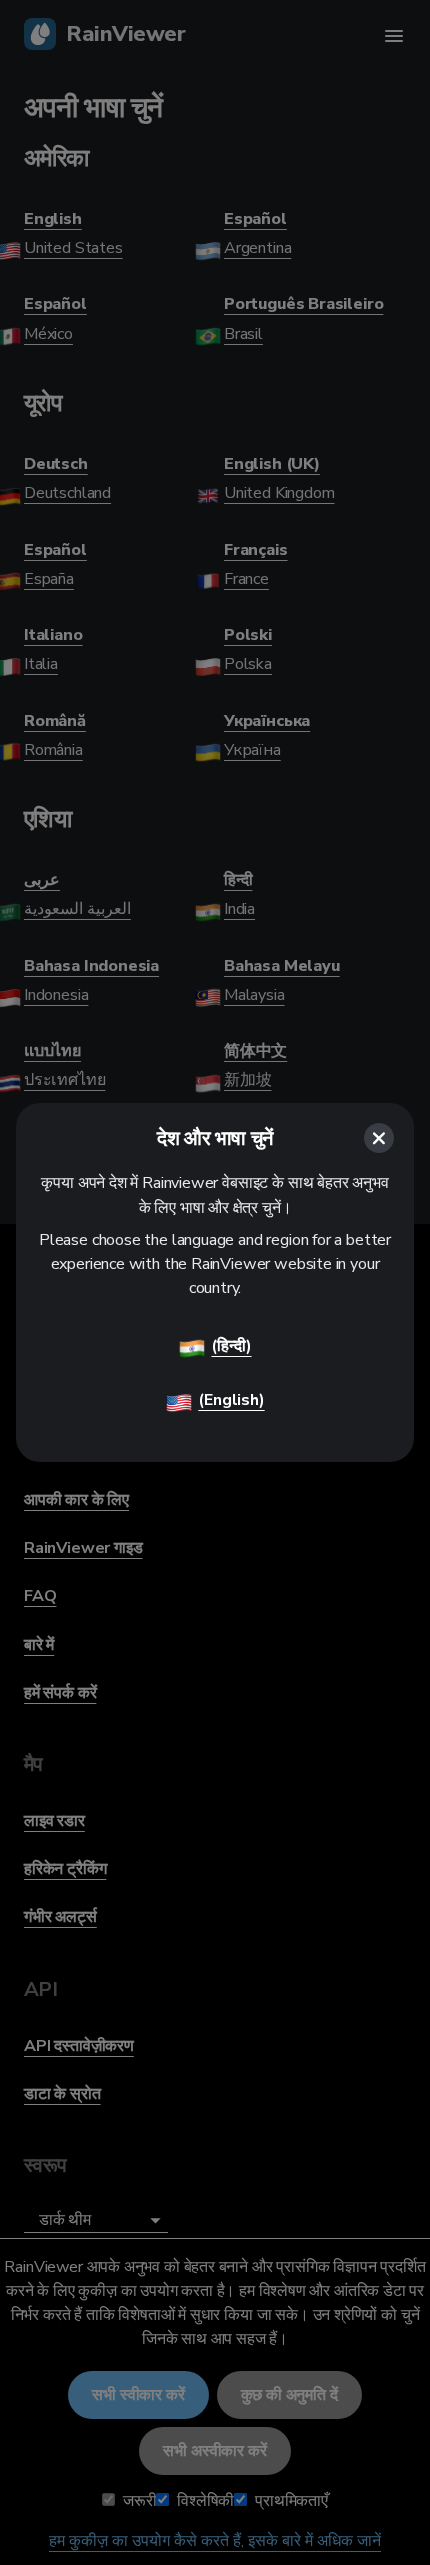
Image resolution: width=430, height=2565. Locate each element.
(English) (231, 1400)
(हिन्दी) (231, 1346)
